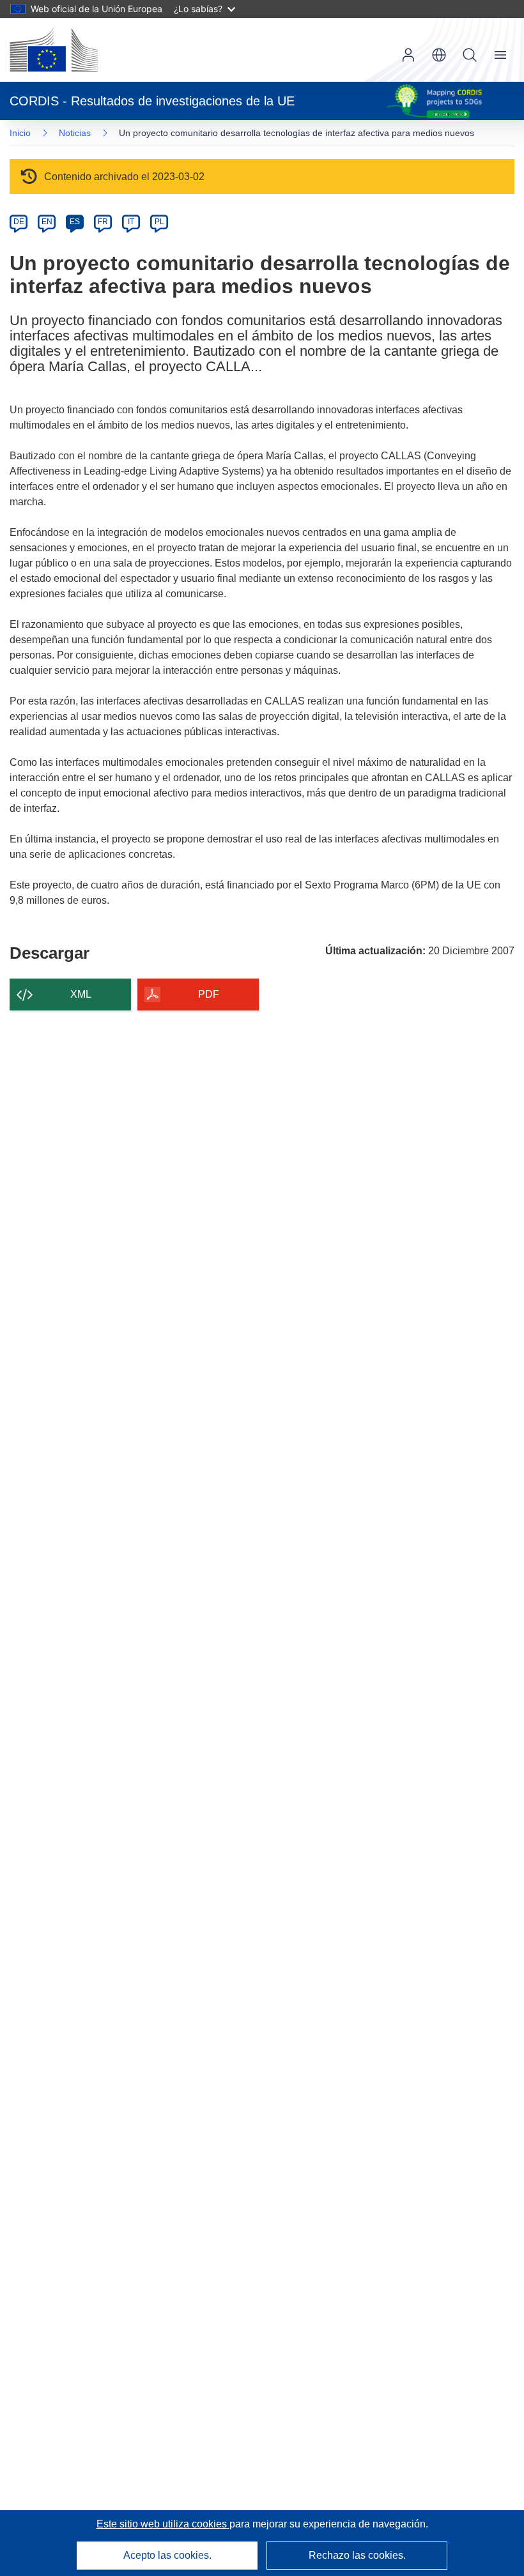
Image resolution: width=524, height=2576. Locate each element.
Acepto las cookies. (167, 2555)
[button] (439, 55)
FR (103, 222)
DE (19, 222)
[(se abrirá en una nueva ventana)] (54, 50)
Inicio (20, 133)
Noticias (75, 133)
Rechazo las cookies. (357, 2555)
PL (159, 222)
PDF (209, 994)
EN (47, 222)
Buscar (470, 55)
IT (131, 222)
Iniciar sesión (408, 55)
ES (75, 222)
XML (81, 994)
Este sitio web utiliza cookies (163, 2524)
